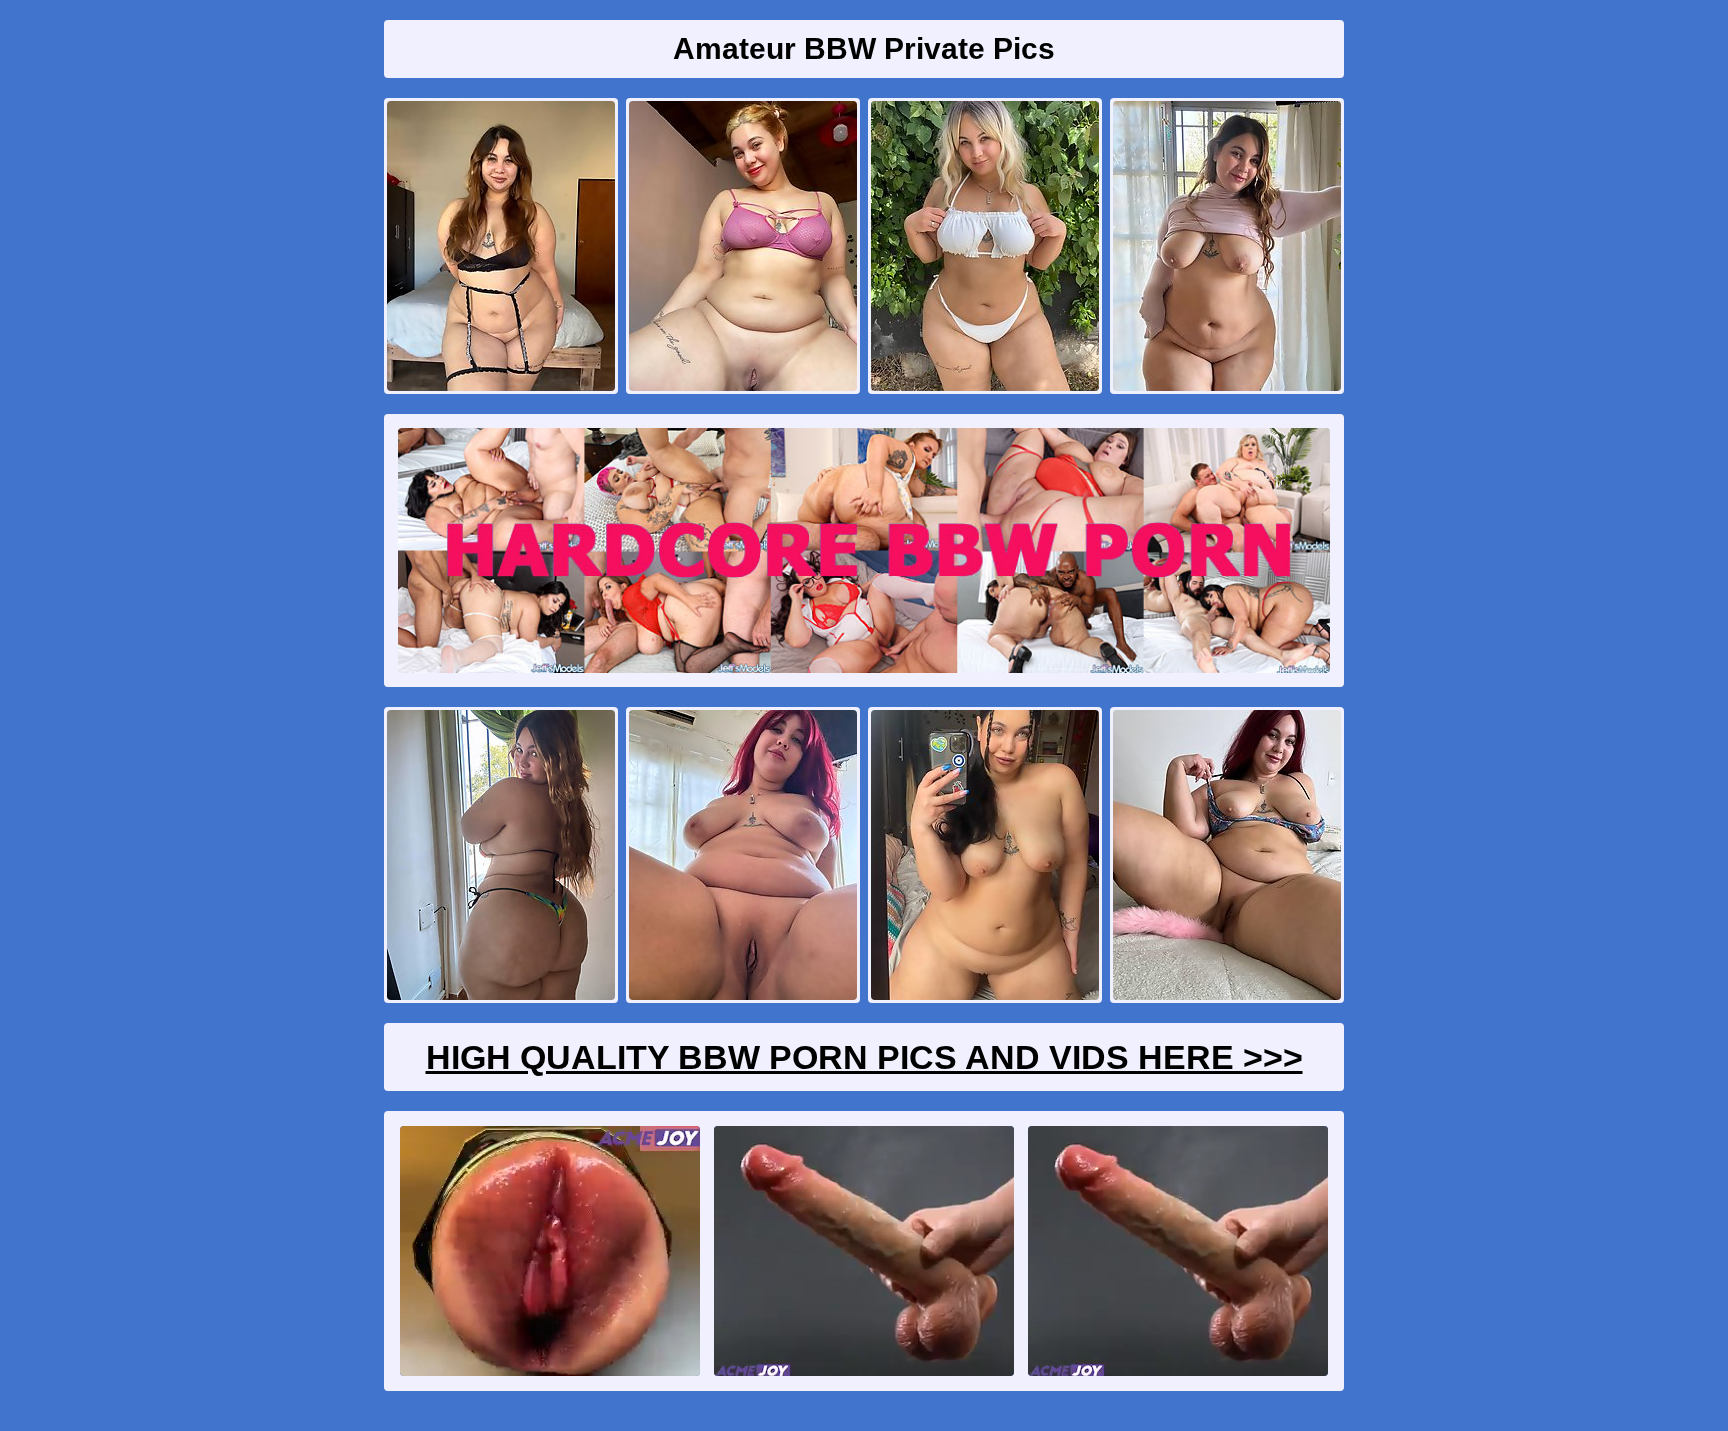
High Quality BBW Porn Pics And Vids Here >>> (864, 1057)
